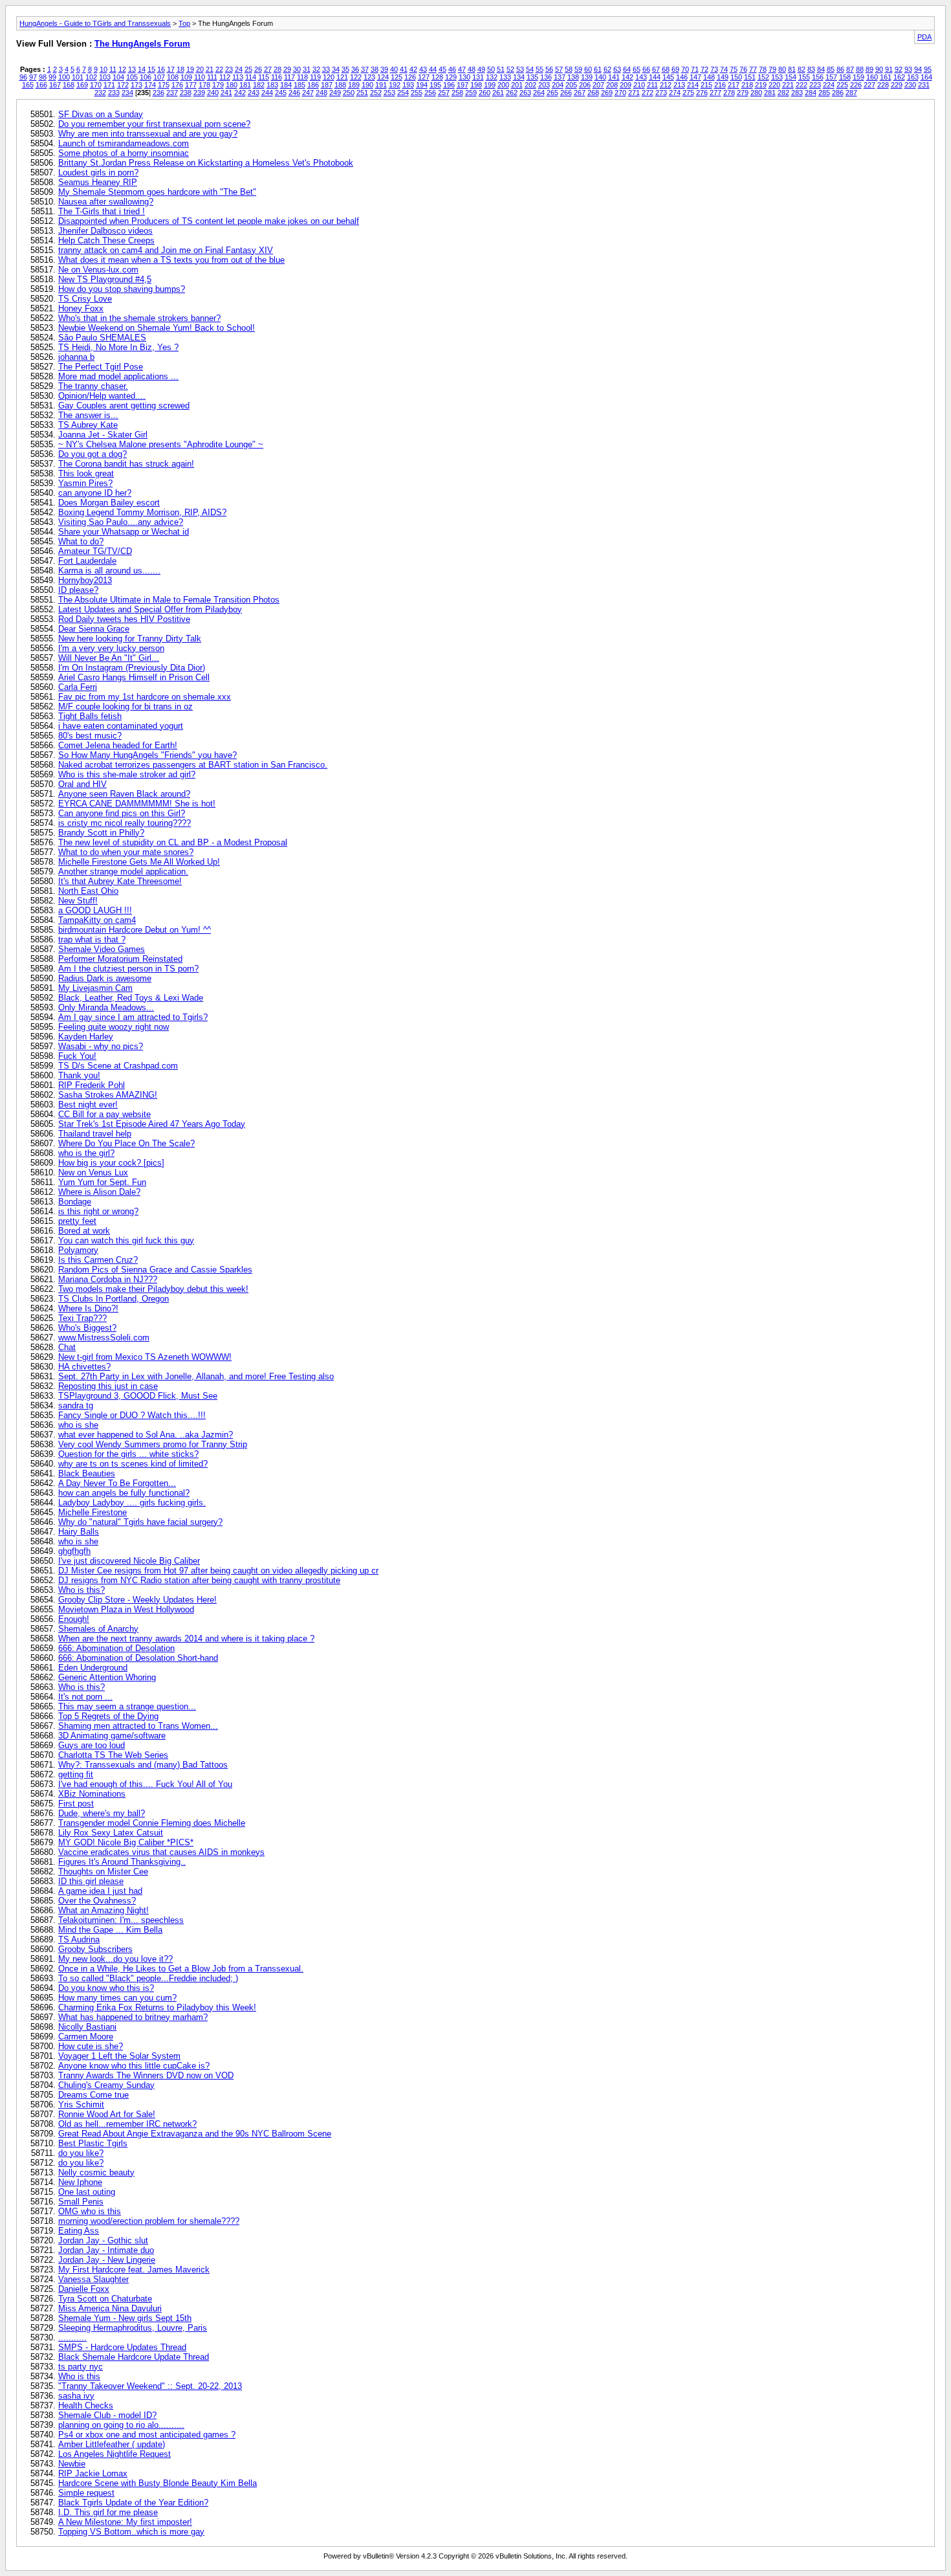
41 (404, 69)
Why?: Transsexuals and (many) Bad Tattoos (143, 1765)
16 (161, 69)
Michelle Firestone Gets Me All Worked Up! (139, 862)
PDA (924, 37)
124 (383, 77)
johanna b (76, 357)
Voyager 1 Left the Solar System (119, 2056)
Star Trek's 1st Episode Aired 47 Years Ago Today (152, 1124)
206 (585, 85)
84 (821, 69)
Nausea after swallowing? (106, 202)
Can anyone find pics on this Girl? (122, 813)
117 (290, 77)
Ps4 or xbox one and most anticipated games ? (147, 2435)
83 (811, 69)
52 (510, 69)
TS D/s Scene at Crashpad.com (118, 1066)
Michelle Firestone (93, 1512)
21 (210, 69)
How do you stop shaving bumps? (122, 289)
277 (716, 93)
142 (628, 77)
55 (540, 69)
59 (578, 69)
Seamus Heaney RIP (98, 182)
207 (598, 85)
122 (356, 77)
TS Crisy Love (85, 299)
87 (850, 69)
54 (530, 69)
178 (204, 85)
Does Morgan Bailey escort (109, 503)
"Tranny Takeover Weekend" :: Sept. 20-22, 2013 (150, 2386)
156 (818, 77)
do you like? (81, 2153)
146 (682, 77)
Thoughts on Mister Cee (103, 1871)
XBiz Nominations (92, 1794)
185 (300, 85)
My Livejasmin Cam (95, 988)
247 (308, 93)
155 (804, 77)
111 (212, 77)
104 (118, 77)
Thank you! (79, 1075)
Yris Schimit (81, 2104)
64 (627, 69)
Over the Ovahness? (97, 1901)
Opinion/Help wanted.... (102, 396)
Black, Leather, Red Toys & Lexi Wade (131, 998)
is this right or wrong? (98, 1211)
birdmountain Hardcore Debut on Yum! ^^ (135, 930)
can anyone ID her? (95, 493)
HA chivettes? (84, 1367)
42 (413, 69)
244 (267, 93)
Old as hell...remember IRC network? (127, 2124)
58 (569, 69)
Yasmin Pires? (85, 483)
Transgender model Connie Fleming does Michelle (152, 1823)
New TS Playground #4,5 (105, 279)
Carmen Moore (86, 2037)
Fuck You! (77, 1056)
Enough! (74, 1619)
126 (410, 77)
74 (724, 69)
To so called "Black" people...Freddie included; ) (148, 1978)
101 (78, 77)
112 (225, 77)
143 (641, 77)
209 (626, 85)
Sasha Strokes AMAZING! (108, 1095)
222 (802, 85)
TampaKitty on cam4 (97, 920)
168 (69, 85)
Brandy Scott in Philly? (101, 833)
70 (685, 69)
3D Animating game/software (112, 1736)
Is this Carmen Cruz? (98, 1260)
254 (403, 93)
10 (104, 69)
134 (519, 77)
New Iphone (80, 2182)
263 (525, 93)
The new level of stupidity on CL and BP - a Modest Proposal (173, 842)
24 (239, 69)
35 (345, 69)
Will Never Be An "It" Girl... (109, 658)
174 (150, 85)
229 (897, 85)
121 (342, 77)
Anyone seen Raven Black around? (124, 794)
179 (218, 85)
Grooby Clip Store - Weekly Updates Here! (137, 1600)
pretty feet (77, 1221)
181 (245, 85)
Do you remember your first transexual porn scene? (154, 124)
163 (913, 77)
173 (137, 85)
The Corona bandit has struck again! (126, 464)
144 (655, 77)
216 (720, 85)
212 (666, 85)
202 (530, 85)
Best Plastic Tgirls (93, 2143)
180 (232, 85)
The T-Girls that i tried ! (102, 211)
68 (666, 69)
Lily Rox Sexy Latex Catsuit (111, 1833)
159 (858, 77)
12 (122, 69)
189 (354, 85)
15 (151, 69)
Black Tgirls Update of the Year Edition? (133, 2503)
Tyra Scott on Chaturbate (105, 2299)
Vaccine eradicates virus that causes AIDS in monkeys (161, 1852)
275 (688, 93)
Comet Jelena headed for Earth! (118, 745)
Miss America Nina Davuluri (110, 2308)
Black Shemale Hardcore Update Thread (134, 2357)
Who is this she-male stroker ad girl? (127, 774)
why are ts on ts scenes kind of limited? (133, 1464)
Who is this (79, 2376)
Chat (67, 1347)
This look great (86, 473)
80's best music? (90, 736)
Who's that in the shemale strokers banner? (139, 318)
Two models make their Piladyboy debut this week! (153, 1289)
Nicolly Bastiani (87, 2027)
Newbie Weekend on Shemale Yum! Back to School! (157, 328)
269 (607, 93)
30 (297, 69)
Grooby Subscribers (95, 1949)
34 (336, 69)
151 (750, 77)
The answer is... (88, 415)
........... (72, 2337)
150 (736, 77)
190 (367, 85)
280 (756, 93)
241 (226, 93)
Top (184, 23)
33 (326, 69)
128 (437, 77)
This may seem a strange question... (127, 1706)
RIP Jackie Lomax (93, 2473)
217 (734, 85)
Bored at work (84, 1231)
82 (802, 69)
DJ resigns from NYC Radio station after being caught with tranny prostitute (199, 1580)
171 (109, 85)
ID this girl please (91, 1881)
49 (481, 69)
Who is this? (82, 1590)
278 (729, 93)
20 (200, 69)
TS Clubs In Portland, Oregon (114, 1299)
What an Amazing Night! (104, 1910)
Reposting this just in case (108, 1386)
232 (100, 93)
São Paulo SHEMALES (102, 338)
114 (251, 77)
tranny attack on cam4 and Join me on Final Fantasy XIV (166, 250)
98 (43, 77)
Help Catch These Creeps (106, 240)
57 (559, 69)
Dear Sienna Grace (94, 629)
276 (702, 93)
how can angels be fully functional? (124, 1493)
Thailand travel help (95, 1134)
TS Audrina (79, 1939)
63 (617, 69)
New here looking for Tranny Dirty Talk (130, 638)
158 (845, 77)
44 (433, 69)
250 (349, 93)
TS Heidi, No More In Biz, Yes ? (118, 347)
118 (302, 77)
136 (546, 77)
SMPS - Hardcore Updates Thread (122, 2347)
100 (64, 77)
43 (423, 69)
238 (186, 93)
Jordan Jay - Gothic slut (103, 2240)
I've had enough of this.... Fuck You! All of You (145, 1784)
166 (41, 85)
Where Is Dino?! (88, 1308)
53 (520, 69)
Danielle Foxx (84, 2289)
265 (552, 93)
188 (340, 85)
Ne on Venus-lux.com (98, 270)
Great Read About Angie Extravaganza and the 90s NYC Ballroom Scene (195, 2134)
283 (797, 93)
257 (444, 93)
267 (580, 93)
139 (587, 77)
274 (675, 93)
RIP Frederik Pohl (92, 1085)
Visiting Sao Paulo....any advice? (121, 522)
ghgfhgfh (74, 1551)
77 (753, 69)
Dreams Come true (93, 2095)
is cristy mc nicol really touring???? (125, 823)
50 (491, 69)
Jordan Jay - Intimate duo (106, 2250)
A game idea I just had (100, 1891)
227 (869, 85)
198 (476, 85)
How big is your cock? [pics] (111, 1163)
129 (451, 77)
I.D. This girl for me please (108, 2512)
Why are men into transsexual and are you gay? (148, 134)
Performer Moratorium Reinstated (120, 959)
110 (200, 77)
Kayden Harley (86, 1037)
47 (462, 69)
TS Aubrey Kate (88, 425)
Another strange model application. (123, 872)
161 (886, 77)
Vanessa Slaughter (93, 2279)
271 (634, 93)
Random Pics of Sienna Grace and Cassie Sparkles (155, 1270)
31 (307, 69)
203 (544, 85)
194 (422, 85)
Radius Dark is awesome (105, 978)
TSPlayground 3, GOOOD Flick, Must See (138, 1396)
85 (831, 69)
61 (598, 69)
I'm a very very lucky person (111, 648)
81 (792, 69)
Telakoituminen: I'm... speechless (121, 1920)
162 (899, 77)
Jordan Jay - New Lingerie (107, 2260)
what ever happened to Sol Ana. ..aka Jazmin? (146, 1435)
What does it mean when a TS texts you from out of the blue (171, 260)
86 (840, 69)
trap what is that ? (92, 939)
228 (883, 85)
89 (869, 69)
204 (558, 85)
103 (105, 77)
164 (926, 77)
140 (600, 77)
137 (560, 77)
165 (28, 85)
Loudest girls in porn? (98, 172)
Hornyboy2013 (85, 580)
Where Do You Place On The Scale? (126, 1143)
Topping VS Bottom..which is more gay (131, 2532)
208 (612, 85)
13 (132, 69)
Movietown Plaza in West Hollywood (126, 1609)
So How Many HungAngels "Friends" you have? (148, 755)
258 (457, 93)
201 (517, 85)
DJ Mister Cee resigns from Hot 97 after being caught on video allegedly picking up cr (218, 1571)
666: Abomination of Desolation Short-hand (138, 1658)
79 (772, 69)
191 (381, 85)
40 (394, 69)
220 (774, 85)
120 (329, 77)
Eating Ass (79, 2231)
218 (747, 85)
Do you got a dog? (93, 454)
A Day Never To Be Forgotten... (117, 1483)
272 (648, 93)
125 (397, 77)
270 (620, 93)
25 (248, 69)
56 (549, 69)
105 (132, 77)
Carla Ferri (78, 687)
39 (384, 69)
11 (113, 69)
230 (910, 85)
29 (287, 69)
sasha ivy (76, 2396)
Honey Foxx (81, 308)
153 (777, 77)
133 (505, 77)
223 (815, 85)
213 (679, 85)
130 (465, 77)
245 (281, 93)
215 (706, 85)
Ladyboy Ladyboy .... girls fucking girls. (132, 1503)
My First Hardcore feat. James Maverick (134, 2270)
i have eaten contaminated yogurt (121, 726)
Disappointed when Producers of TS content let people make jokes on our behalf (209, 221)
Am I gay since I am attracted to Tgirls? (133, 1017)
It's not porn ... (85, 1697)
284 (811, 93)
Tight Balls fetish (90, 716)
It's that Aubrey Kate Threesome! (120, 881)
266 (566, 93)
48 (472, 69)
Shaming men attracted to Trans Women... (138, 1726)
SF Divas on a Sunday (101, 114)
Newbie (72, 2464)
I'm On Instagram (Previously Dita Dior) (132, 668)
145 (668, 77)
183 (272, 85)
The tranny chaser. (93, 386)
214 (693, 85)
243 (254, 93)
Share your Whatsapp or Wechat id (124, 532)
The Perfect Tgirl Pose (101, 367)
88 (860, 69)
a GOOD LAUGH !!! (95, 910)
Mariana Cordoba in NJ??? (108, 1279)
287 (851, 93)
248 (322, 93)
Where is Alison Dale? (99, 1192)
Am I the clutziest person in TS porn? (128, 969)
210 (639, 85)
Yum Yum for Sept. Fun (102, 1182)
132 (492, 77)
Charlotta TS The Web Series (113, 1755)
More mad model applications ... (118, 376)
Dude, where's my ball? (102, 1813)
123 (369, 77)
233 (114, 93)
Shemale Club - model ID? (107, 2415)
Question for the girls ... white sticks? (128, 1454)
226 (856, 85)
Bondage (75, 1202)
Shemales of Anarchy (98, 1629)
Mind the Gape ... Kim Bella (110, 1930)
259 (471, 93)
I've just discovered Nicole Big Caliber (129, 1561)
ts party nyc (81, 2367)
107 (159, 77)
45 (443, 69)
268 (593, 93)
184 (286, 85)
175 (164, 85)
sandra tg (76, 1405)
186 (313, 85)
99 (52, 77)
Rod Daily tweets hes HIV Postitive (124, 619)
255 (417, 93)
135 (532, 77)
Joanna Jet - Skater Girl (103, 435)
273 (661, 93)
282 (783, 93)
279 (743, 93)
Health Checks (86, 2405)
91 (889, 69)
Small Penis (81, 2202)
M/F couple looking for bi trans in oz (126, 706)
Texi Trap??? (82, 1318)
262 (512, 93)
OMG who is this (90, 2211)
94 (918, 69)
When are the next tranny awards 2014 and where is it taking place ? (186, 1638)
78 (763, 69)
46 (452, 69)
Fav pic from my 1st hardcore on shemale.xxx (145, 697)
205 (571, 85)
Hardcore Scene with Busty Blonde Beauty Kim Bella (158, 2483)
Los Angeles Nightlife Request (115, 2454)
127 (424, 77)
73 (714, 69)
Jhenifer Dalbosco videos (105, 231)
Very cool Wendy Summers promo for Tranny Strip (153, 1444)
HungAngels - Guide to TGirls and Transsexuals (95, 23)
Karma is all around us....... (109, 571)
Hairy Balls (79, 1532)
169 (82, 85)
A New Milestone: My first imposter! (125, 2522)
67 (656, 69)
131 (478, 77)
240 (213, 93)
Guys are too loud (92, 1745)
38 (375, 69)
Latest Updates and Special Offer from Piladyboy (150, 609)
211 (652, 85)
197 (463, 85)
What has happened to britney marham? (133, 2017)
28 (278, 69)
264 (539, 93)
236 (158, 93)
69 (675, 69)
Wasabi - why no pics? (101, 1046)
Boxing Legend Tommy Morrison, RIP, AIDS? (142, 512)
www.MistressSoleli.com (104, 1338)
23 (229, 69)
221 (788, 85)
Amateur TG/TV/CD (95, 551)
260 (485, 93)
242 (240, 93)
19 (190, 69)
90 (879, 69)
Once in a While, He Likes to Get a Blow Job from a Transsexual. (181, 1969)
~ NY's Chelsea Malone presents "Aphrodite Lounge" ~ (161, 444)
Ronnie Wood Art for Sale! (107, 2114)
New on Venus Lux (93, 1172)
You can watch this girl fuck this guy (126, 1240)
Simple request (86, 2493)
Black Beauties (87, 1473)
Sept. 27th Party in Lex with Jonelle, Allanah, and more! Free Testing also (196, 1376)
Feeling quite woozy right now (114, 1027)
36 (355, 69)
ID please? (78, 590)
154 (791, 77)
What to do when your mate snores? (126, 852)
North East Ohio (88, 891)
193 (408, 85)
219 (761, 85)
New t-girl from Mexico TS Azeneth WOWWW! (145, 1357)
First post (76, 1804)
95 (928, 69)
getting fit (76, 1774)
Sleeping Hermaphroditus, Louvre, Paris (133, 2328)
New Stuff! (78, 901)
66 (646, 69)
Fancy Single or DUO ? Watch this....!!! (132, 1415)
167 (55, 85)
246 (294, 93)
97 (33, 77)
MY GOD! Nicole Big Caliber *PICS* (126, 1842)
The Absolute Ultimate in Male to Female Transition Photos (169, 600)
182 (259, 85)
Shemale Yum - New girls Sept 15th (125, 2318)
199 (490, 85)
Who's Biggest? (87, 1328)
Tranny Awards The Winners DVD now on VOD (146, 2075)
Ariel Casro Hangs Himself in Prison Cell (134, 677)
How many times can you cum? (117, 1998)
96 (23, 77)
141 (614, 77)
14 (142, 69)
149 (723, 77)
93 (908, 69)
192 (395, 85)
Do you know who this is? (106, 1988)
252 (376, 93)
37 (365, 69)
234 (127, 93)
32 (316, 69)
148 (709, 77)
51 (501, 69)
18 (180, 69)
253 (389, 93)
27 (268, 69)
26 (258, 69)
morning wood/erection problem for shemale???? (149, 2221)
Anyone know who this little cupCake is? (134, 2066)
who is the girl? (86, 1153)
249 (335, 93)
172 (123, 85)
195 (435, 85)
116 (277, 77)
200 (503, 85)
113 (238, 77)
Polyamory (78, 1250)
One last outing (87, 2192)
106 (146, 77)
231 (924, 85)
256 (430, 93)
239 (199, 93)
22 (219, 69)
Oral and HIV (82, 784)
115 (264, 77)
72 (705, 69)
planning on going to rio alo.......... (121, 2425)
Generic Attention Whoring (107, 1677)
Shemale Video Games (102, 949)
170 (96, 85)
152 (763, 77)
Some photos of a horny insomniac (124, 153)
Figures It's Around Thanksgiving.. (122, 1862)
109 (186, 77)
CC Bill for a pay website (104, 1114)
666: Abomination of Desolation (116, 1648)
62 (607, 69)
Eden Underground (93, 1668)
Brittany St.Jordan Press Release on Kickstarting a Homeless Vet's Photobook (206, 163)
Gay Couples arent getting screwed (124, 405)
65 (637, 69)
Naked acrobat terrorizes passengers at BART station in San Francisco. (193, 765)
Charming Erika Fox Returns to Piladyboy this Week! (157, 2007)
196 (449, 85)
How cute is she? (91, 2046)
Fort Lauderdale (87, 561)
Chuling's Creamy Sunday (106, 2085)
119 (315, 77)
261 (498, 93)
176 (177, 85)
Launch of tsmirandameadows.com (124, 143)
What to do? (81, 541)
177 (191, 85)
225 (842, 85)
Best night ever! (88, 1105)
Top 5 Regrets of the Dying (108, 1716)
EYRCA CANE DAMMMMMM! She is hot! (137, 804)
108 (173, 77)
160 (872, 77)
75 (734, 69)
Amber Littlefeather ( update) (112, 2444)
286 (838, 93)
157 (831, 77)
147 (695, 77)
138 (573, 77)
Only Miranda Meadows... (106, 1007)
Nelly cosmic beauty (96, 2172)
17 (171, 69)
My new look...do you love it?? (115, 1959)
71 (695, 69)
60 (588, 69)
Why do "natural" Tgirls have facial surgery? (140, 1522)
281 (770, 93)
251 (362, 93)
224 (829, 85)
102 (91, 77)
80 (782, 69)
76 (743, 69)
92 (899, 69)
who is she (78, 1425)
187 (327, 85)
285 (824, 93)
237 (172, 93)
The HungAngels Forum (142, 44)
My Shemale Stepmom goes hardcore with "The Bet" (157, 192)
